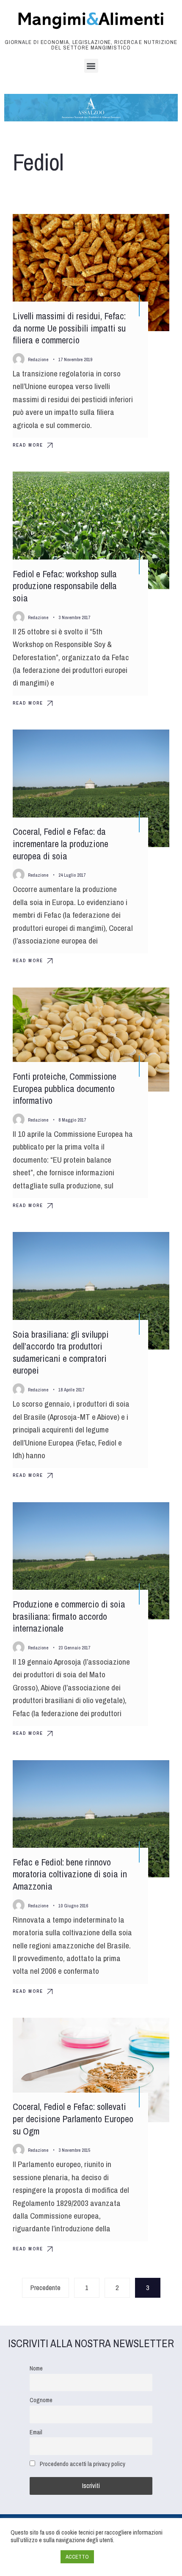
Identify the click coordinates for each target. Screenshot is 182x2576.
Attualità (148, 228)
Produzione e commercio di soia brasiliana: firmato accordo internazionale (69, 1616)
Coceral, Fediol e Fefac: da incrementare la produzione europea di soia (61, 844)
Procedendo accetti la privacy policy (83, 2464)
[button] (91, 66)
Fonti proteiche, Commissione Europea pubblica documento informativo (65, 1088)
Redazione (38, 359)
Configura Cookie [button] (33, 2557)
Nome (36, 2368)
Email (36, 2432)
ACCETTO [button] (77, 2557)
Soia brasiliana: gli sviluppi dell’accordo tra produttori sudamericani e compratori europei (61, 1352)
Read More (28, 445)
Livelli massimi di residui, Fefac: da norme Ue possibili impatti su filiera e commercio (69, 328)
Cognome (41, 2400)
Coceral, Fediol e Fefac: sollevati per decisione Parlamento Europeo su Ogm (73, 2119)
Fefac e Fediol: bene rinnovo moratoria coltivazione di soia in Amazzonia (70, 1874)
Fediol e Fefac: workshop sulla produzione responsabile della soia (65, 586)
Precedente (45, 2288)
